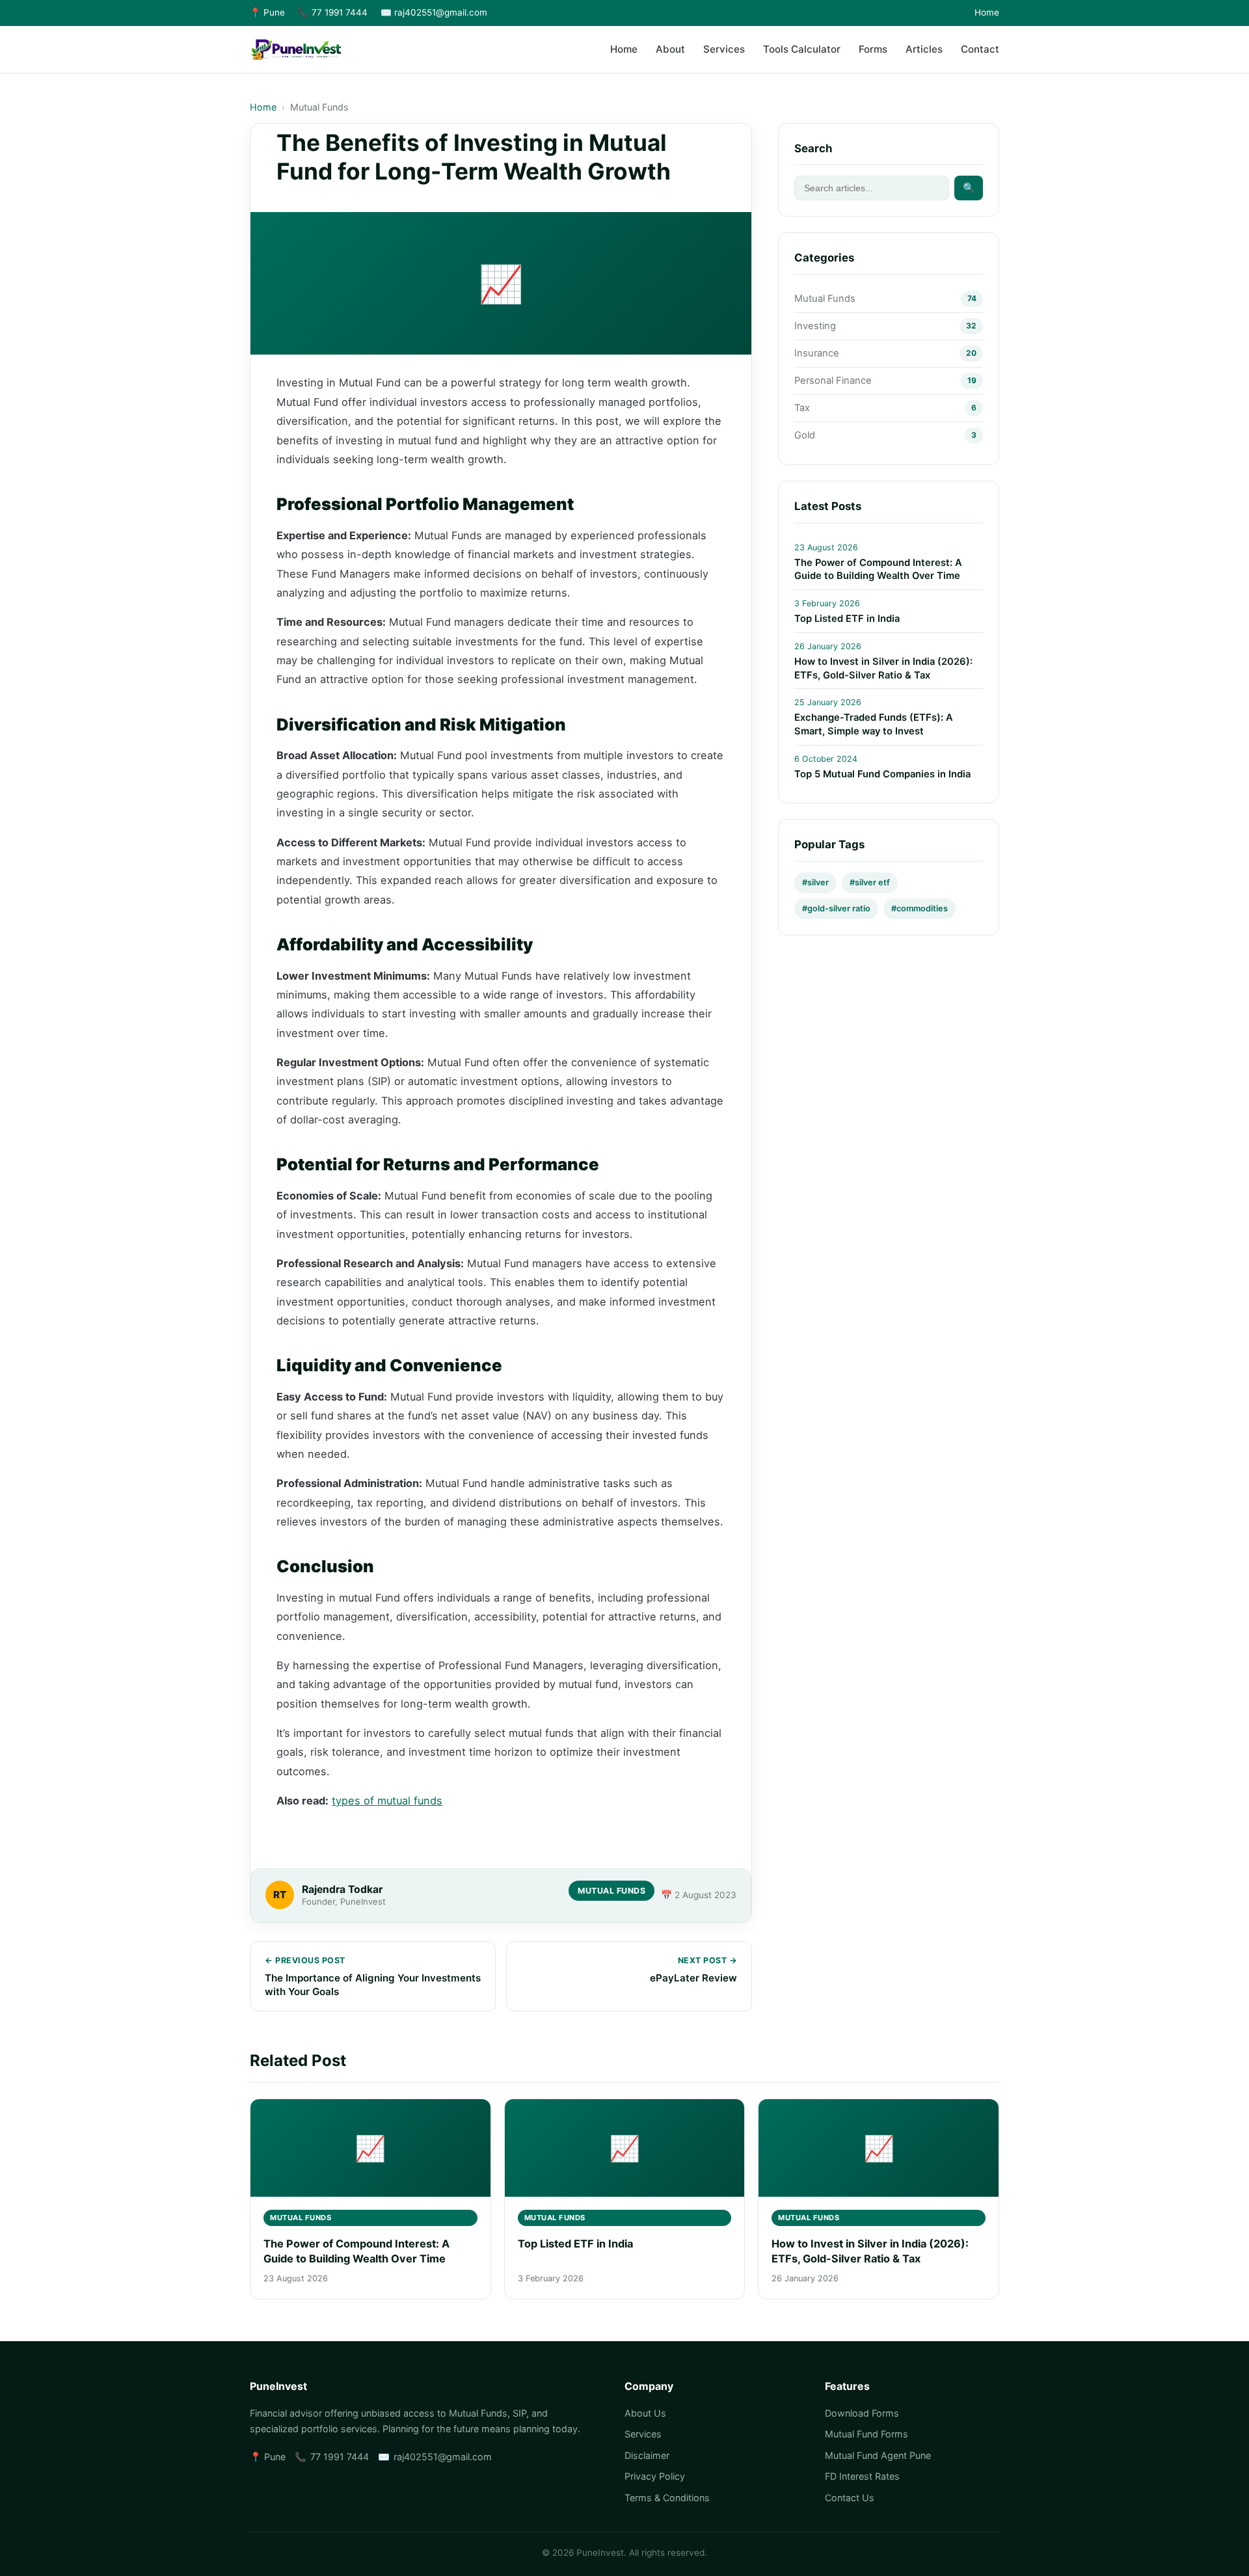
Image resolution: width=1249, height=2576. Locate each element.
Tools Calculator (802, 49)
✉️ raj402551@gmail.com (434, 12)
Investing (815, 327)
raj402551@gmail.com (443, 2457)
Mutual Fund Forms (866, 2434)
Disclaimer (647, 2455)
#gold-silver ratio (836, 908)
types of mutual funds (387, 1801)
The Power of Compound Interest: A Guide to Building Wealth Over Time (878, 570)
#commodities (920, 908)
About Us (645, 2413)
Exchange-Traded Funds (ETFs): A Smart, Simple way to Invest (874, 725)
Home (987, 12)
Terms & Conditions (667, 2498)
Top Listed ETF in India (847, 619)
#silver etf (870, 883)
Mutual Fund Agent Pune (878, 2455)
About (670, 49)
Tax (802, 409)
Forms (873, 49)
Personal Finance (833, 381)
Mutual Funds (319, 107)
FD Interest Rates (862, 2476)
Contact (980, 49)
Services (724, 49)
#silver (815, 883)
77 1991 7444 (340, 2457)
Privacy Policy (655, 2476)
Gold (805, 436)
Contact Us (850, 2498)
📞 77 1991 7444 (333, 12)
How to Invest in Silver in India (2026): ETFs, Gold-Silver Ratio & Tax (883, 669)
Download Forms (862, 2413)
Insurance (817, 354)
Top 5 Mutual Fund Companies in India (882, 774)
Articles (924, 49)
